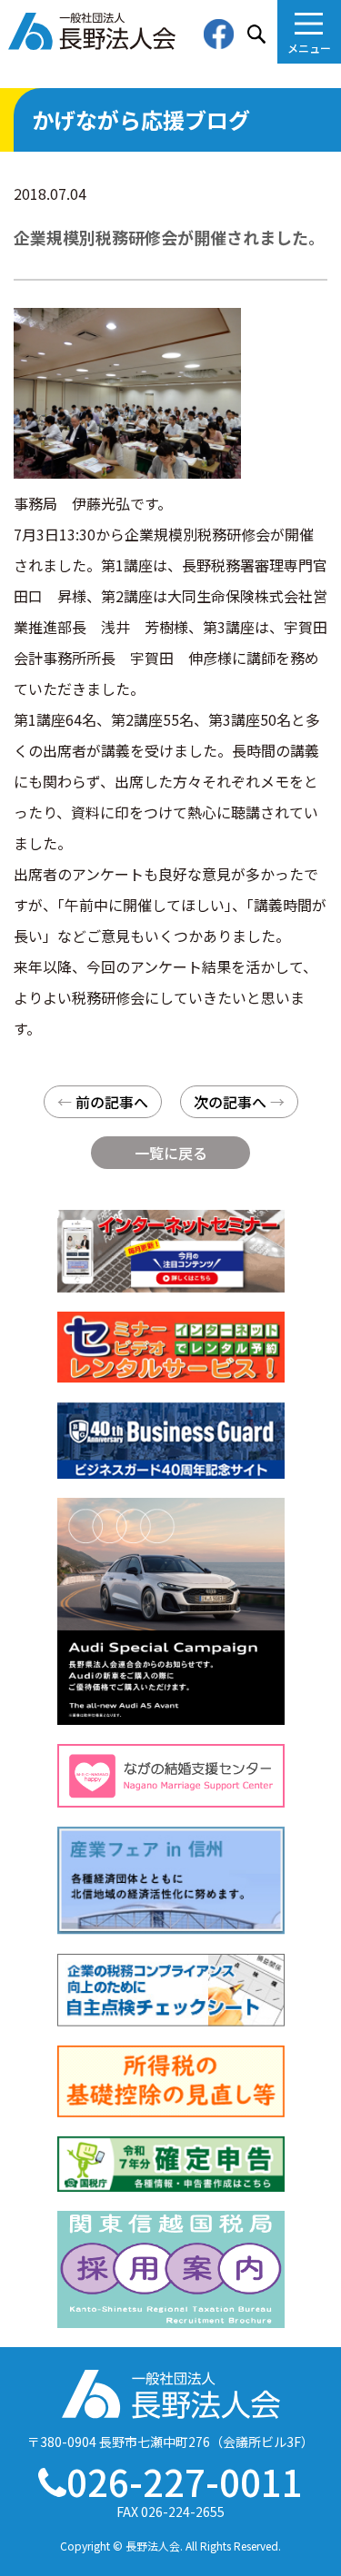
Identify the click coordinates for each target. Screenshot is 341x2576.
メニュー (309, 48)
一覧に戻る (171, 1153)
